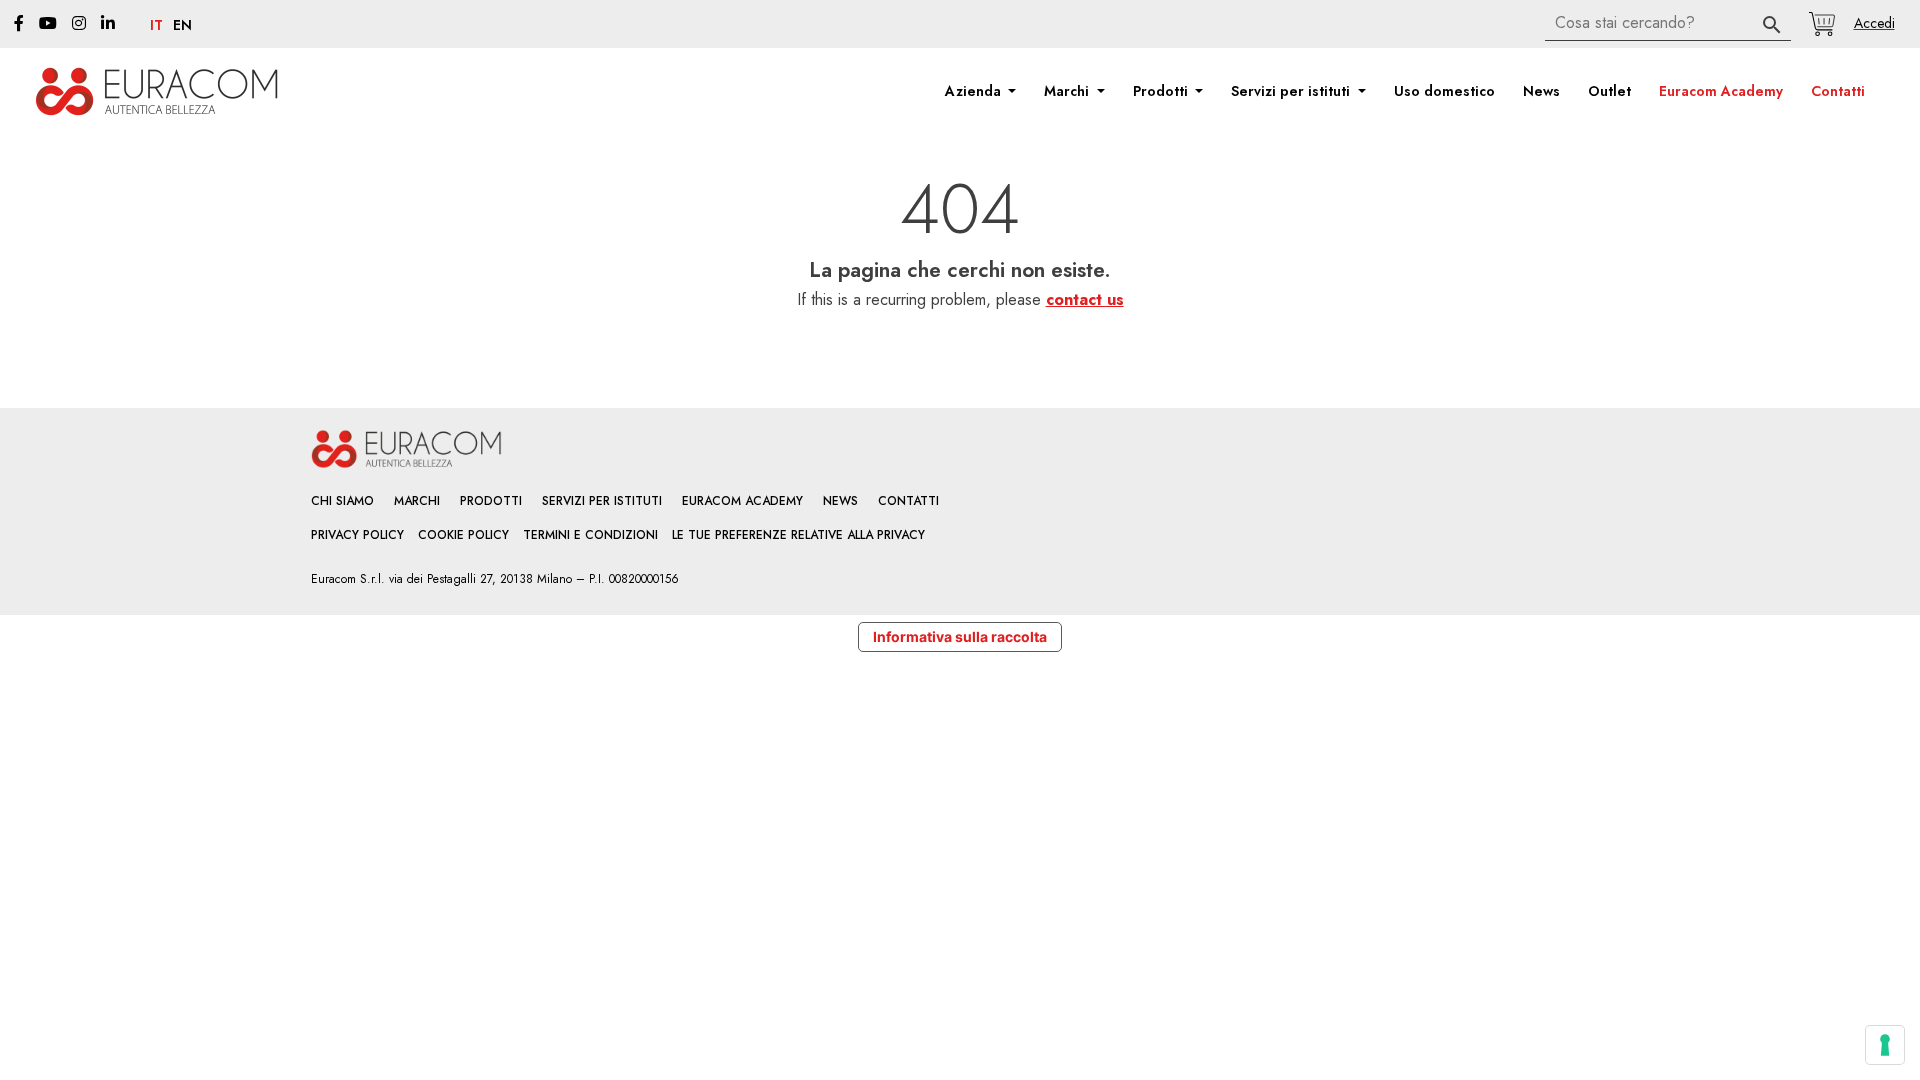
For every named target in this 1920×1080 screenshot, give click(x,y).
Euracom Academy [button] (1721, 91)
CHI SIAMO (342, 501)
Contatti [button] (1838, 91)
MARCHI (417, 501)
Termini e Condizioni (590, 535)
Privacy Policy (357, 535)
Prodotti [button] (1162, 91)
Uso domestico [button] (1444, 91)
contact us (1085, 299)
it (156, 26)
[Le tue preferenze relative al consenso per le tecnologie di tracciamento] (1885, 1045)
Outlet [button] (1609, 91)
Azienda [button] (975, 91)
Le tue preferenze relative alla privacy (798, 535)
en (182, 26)
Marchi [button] (1068, 91)
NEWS (840, 501)
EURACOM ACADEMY (742, 501)
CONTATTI (908, 501)
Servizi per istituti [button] (1292, 91)
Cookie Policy (463, 535)
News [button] (1541, 91)
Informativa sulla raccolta (960, 636)
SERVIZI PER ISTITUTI (602, 501)
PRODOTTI (491, 501)
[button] (1874, 23)
